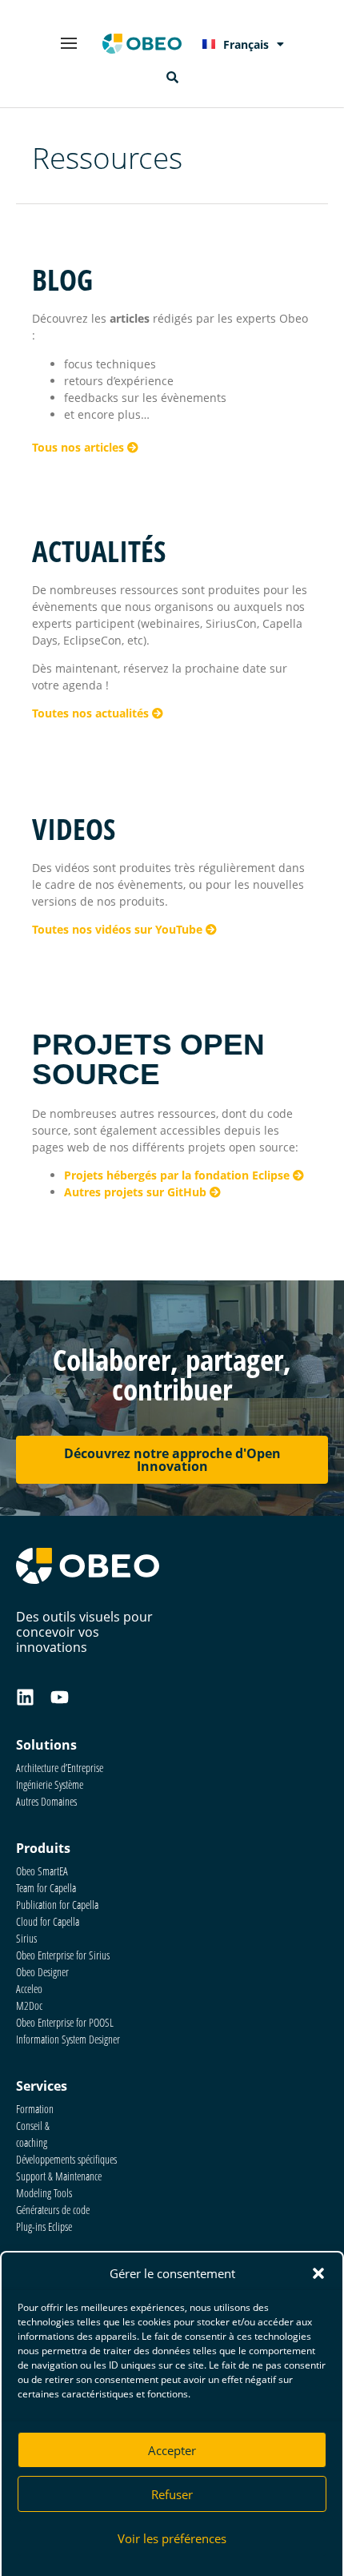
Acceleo (29, 1989)
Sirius (26, 1938)
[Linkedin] (25, 1697)
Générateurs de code (53, 2210)
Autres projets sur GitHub (137, 1192)
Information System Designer (68, 2039)
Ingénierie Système (50, 1784)
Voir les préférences (172, 2538)
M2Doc (29, 2005)
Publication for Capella (57, 1905)
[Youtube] (60, 1697)
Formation (35, 2109)
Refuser (172, 2494)
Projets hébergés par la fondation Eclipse (178, 1175)
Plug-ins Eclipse (44, 2226)
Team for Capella (46, 1888)
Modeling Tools (44, 2193)
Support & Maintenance (59, 2176)
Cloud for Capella (48, 1921)
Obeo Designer (42, 1972)
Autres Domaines (46, 1801)
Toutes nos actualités (92, 713)
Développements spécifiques (66, 2159)
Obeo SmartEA (42, 1871)
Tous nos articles (80, 447)
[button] (318, 2273)
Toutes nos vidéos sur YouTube (119, 929)
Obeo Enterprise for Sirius (63, 1955)
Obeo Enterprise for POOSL (65, 2022)
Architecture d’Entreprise (60, 1768)
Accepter (172, 2450)
